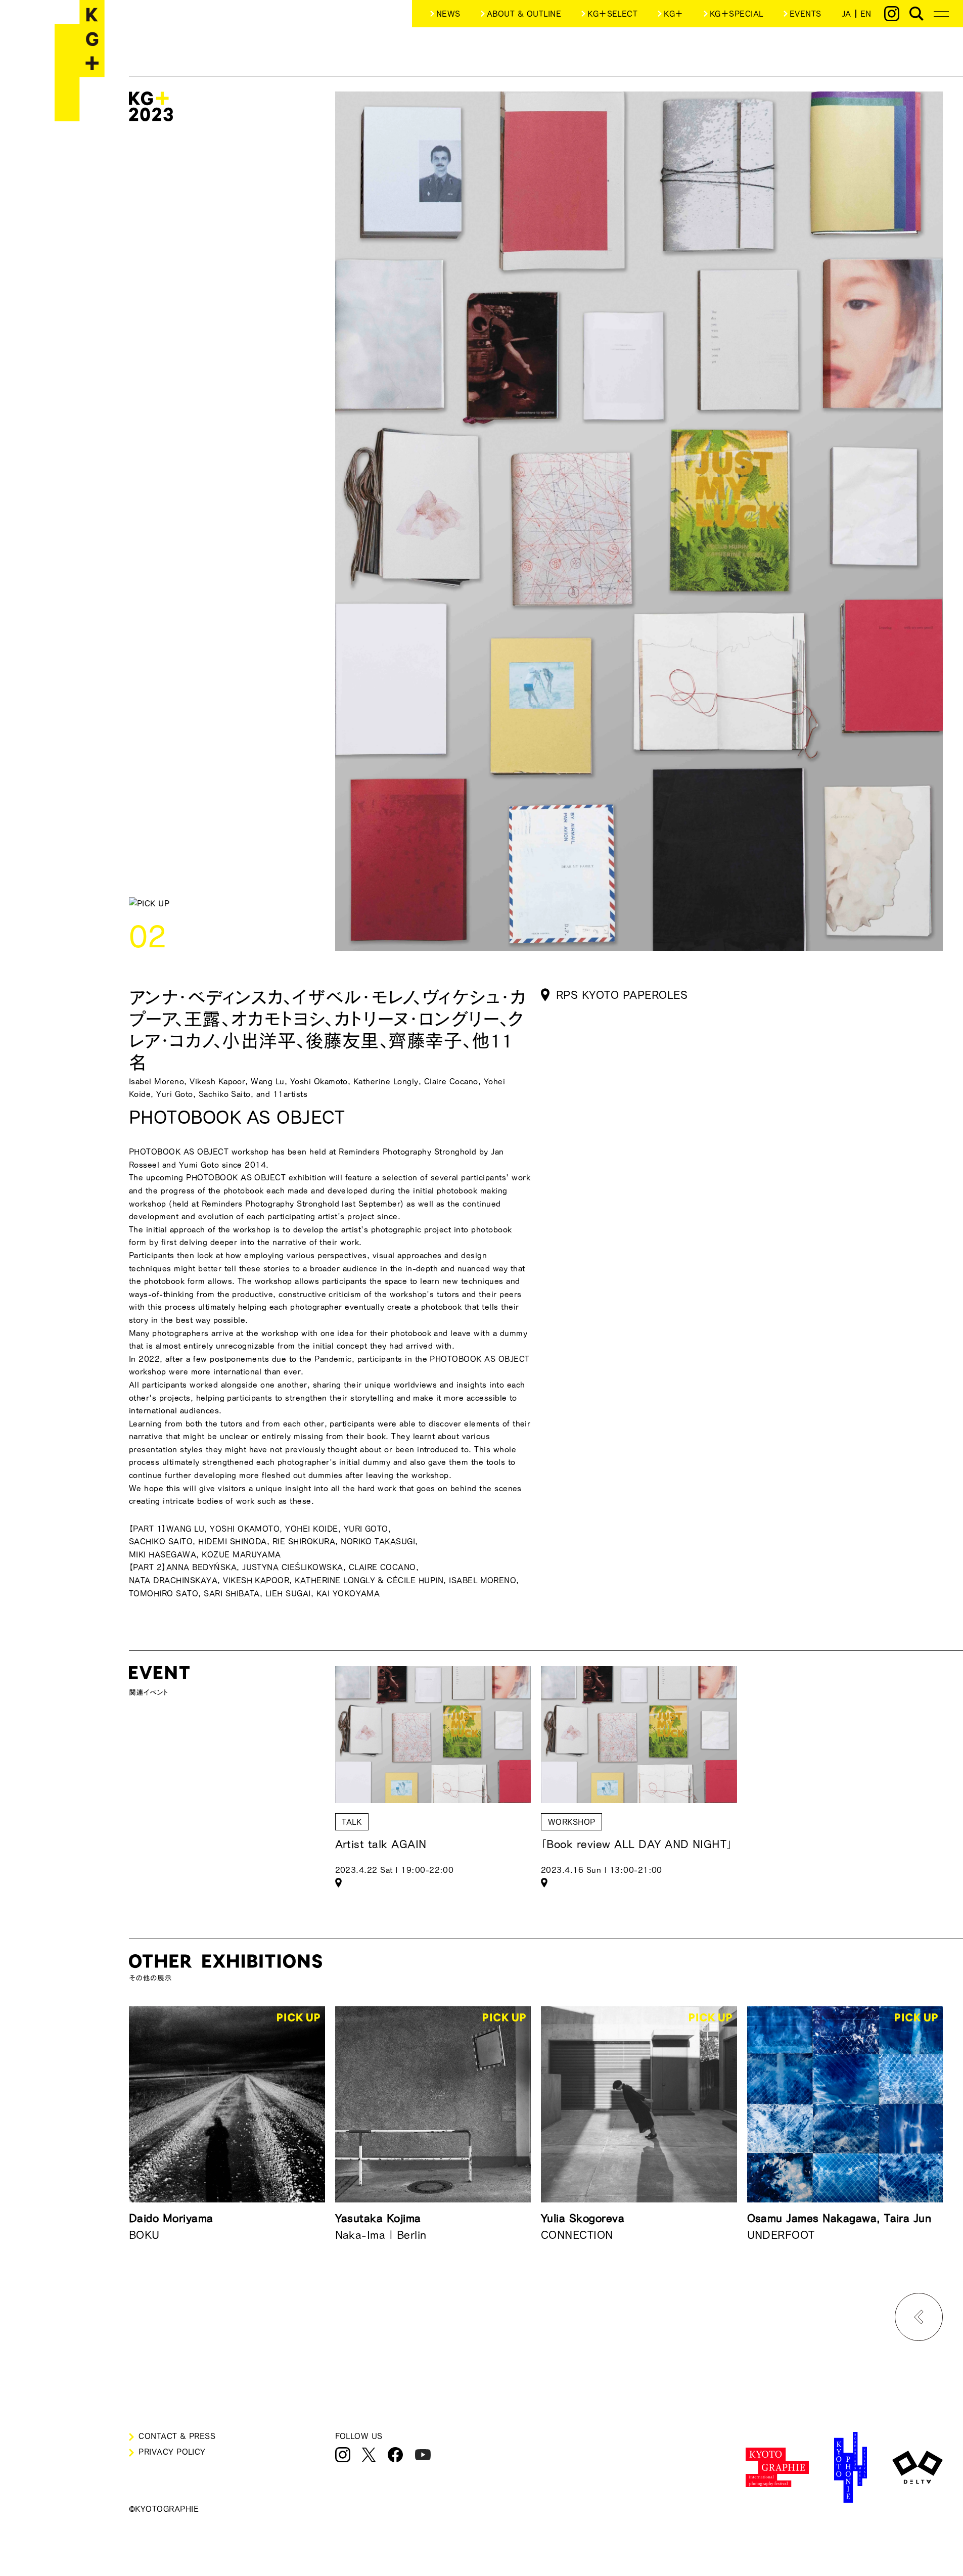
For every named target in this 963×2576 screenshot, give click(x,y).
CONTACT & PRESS (177, 2436)
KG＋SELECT (612, 14)
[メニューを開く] (941, 14)
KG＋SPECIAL (737, 14)
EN (866, 14)
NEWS (448, 14)
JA (846, 14)
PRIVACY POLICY (172, 2452)
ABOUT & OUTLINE (524, 14)
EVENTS (806, 14)
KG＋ (673, 14)
